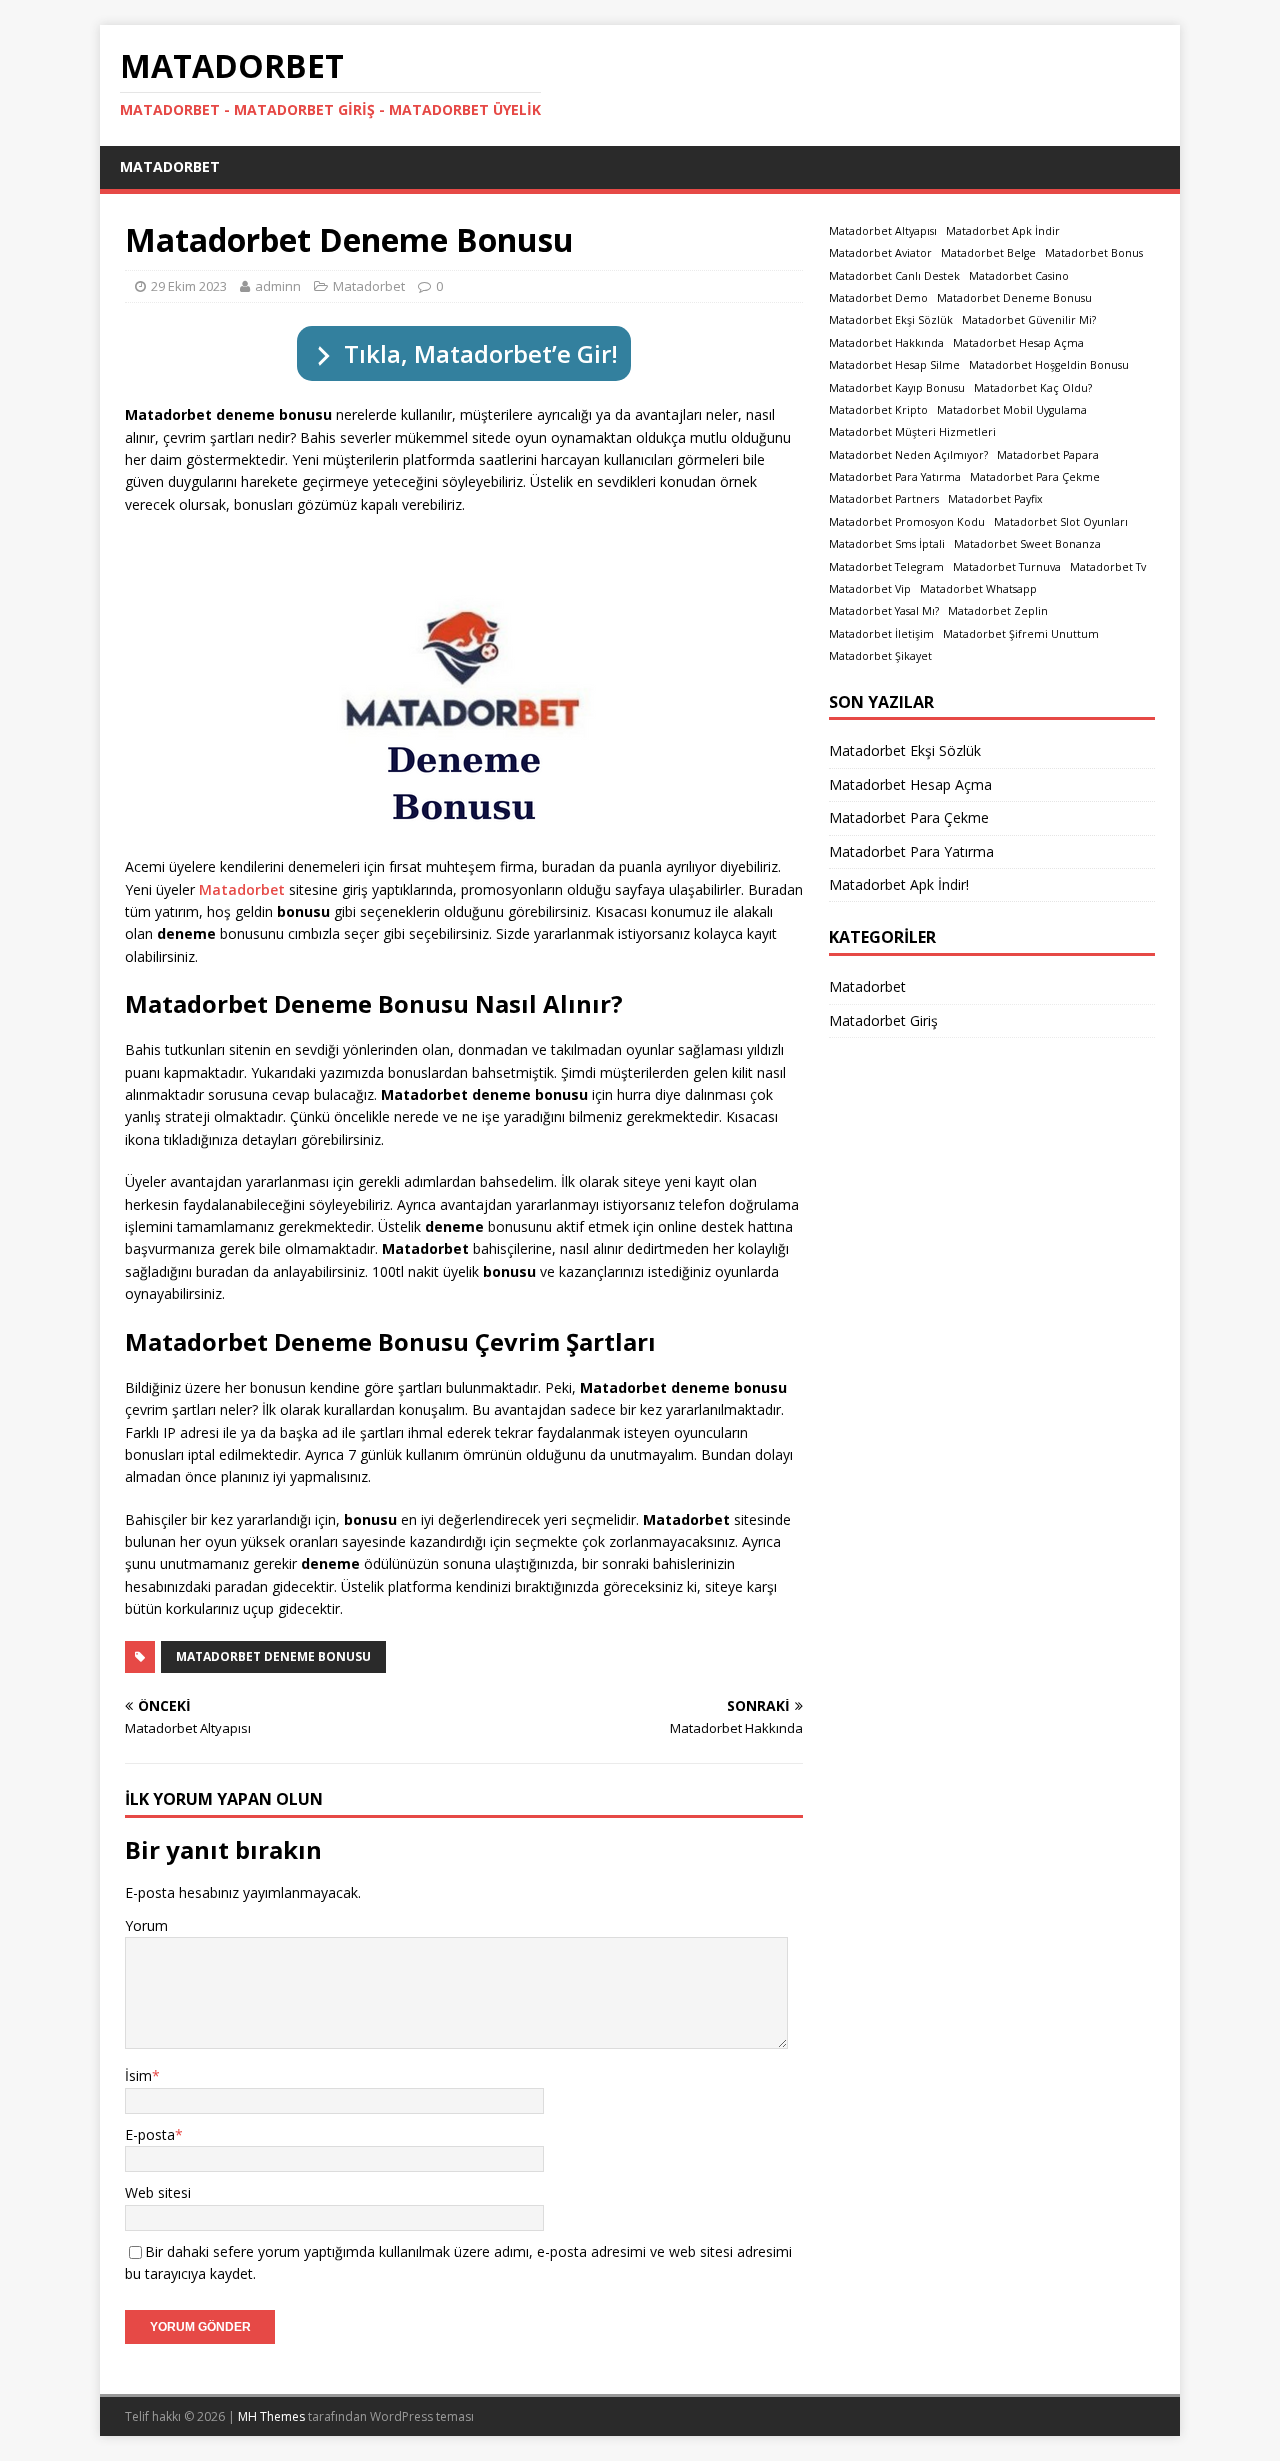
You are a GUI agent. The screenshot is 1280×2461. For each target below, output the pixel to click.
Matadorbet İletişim (881, 634)
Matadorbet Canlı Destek (894, 276)
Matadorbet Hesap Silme (894, 365)
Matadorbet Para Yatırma (895, 477)
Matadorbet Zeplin (998, 611)
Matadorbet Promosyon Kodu (907, 522)
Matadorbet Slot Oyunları (1061, 522)
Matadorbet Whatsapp (978, 589)
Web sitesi (158, 2192)
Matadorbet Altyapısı (883, 231)
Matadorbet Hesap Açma (1018, 343)
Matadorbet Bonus (1094, 253)
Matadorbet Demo (878, 298)
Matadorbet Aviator (880, 253)
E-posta (150, 2134)
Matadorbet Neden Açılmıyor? (908, 455)
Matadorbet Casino (1019, 276)
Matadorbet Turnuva (1007, 567)
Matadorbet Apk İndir (1003, 231)
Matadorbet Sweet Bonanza (1027, 544)
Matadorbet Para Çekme (1035, 477)
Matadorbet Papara (1048, 455)
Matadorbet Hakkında (886, 343)
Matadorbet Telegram (886, 567)
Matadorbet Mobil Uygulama (1012, 410)
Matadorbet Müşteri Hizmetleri (912, 432)
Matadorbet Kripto (878, 410)
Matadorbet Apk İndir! (899, 884)
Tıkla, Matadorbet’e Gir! (481, 353)
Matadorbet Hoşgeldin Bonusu (1049, 365)
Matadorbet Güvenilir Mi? (1029, 320)
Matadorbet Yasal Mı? (884, 611)
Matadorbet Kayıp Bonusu (897, 388)
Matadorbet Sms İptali (887, 544)
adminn (278, 286)
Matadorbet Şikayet (880, 656)
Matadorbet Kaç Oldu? (1033, 388)
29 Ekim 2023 (189, 286)
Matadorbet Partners (884, 499)
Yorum (146, 1925)
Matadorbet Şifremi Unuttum (1021, 634)
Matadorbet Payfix (995, 499)
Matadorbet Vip (870, 589)
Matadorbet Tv (1108, 567)
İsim (138, 2075)
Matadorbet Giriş (883, 1020)
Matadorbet (170, 166)
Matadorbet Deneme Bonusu (273, 1656)
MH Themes (271, 2416)
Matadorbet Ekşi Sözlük (891, 320)
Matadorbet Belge (988, 253)
